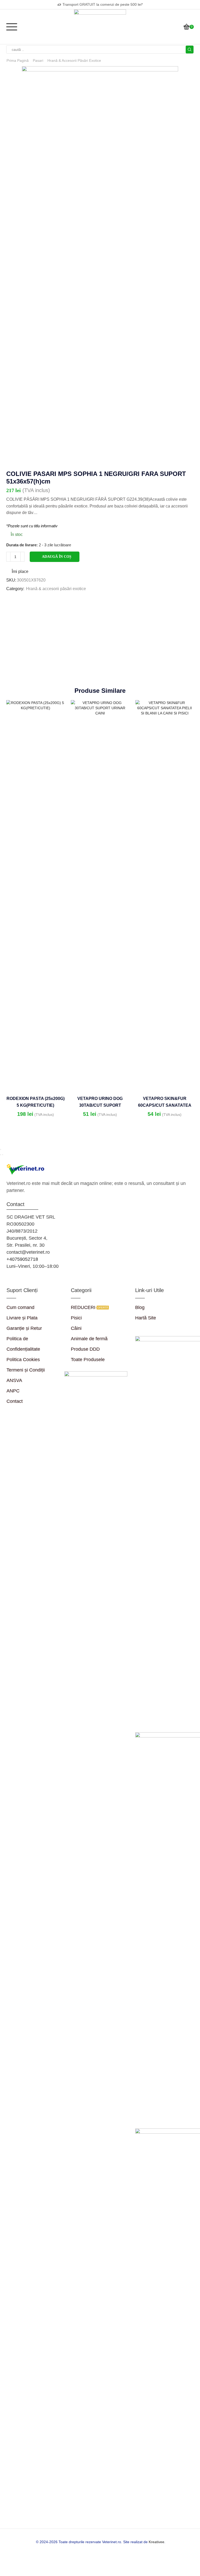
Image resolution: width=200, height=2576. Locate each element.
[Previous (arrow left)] (1, 1155)
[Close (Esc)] (1, 1149)
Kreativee (157, 2542)
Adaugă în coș (57, 557)
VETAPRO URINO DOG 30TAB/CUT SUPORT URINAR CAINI (100, 1105)
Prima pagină (18, 60)
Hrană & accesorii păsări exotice (74, 60)
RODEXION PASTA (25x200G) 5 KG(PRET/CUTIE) (36, 1102)
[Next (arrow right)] (3, 1155)
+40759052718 (22, 1259)
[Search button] (190, 50)
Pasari (38, 60)
